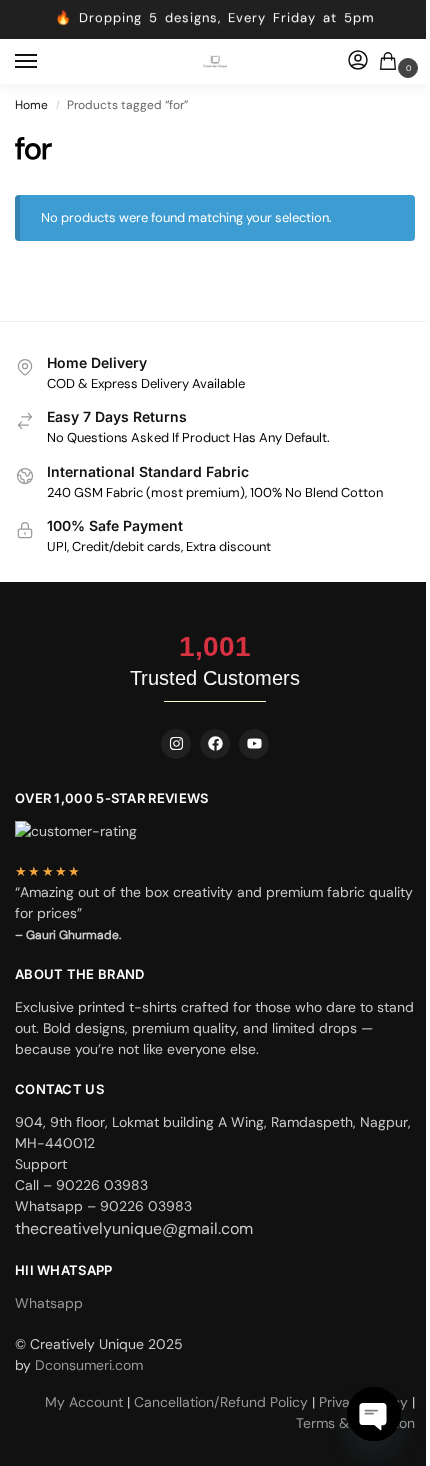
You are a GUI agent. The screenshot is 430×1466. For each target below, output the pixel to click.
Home (31, 105)
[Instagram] (176, 744)
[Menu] (45, 62)
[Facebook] (215, 744)
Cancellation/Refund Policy (223, 1402)
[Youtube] (254, 744)
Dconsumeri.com (89, 1365)
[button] (392, 62)
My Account (86, 1402)
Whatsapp (49, 1303)
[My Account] (358, 61)
